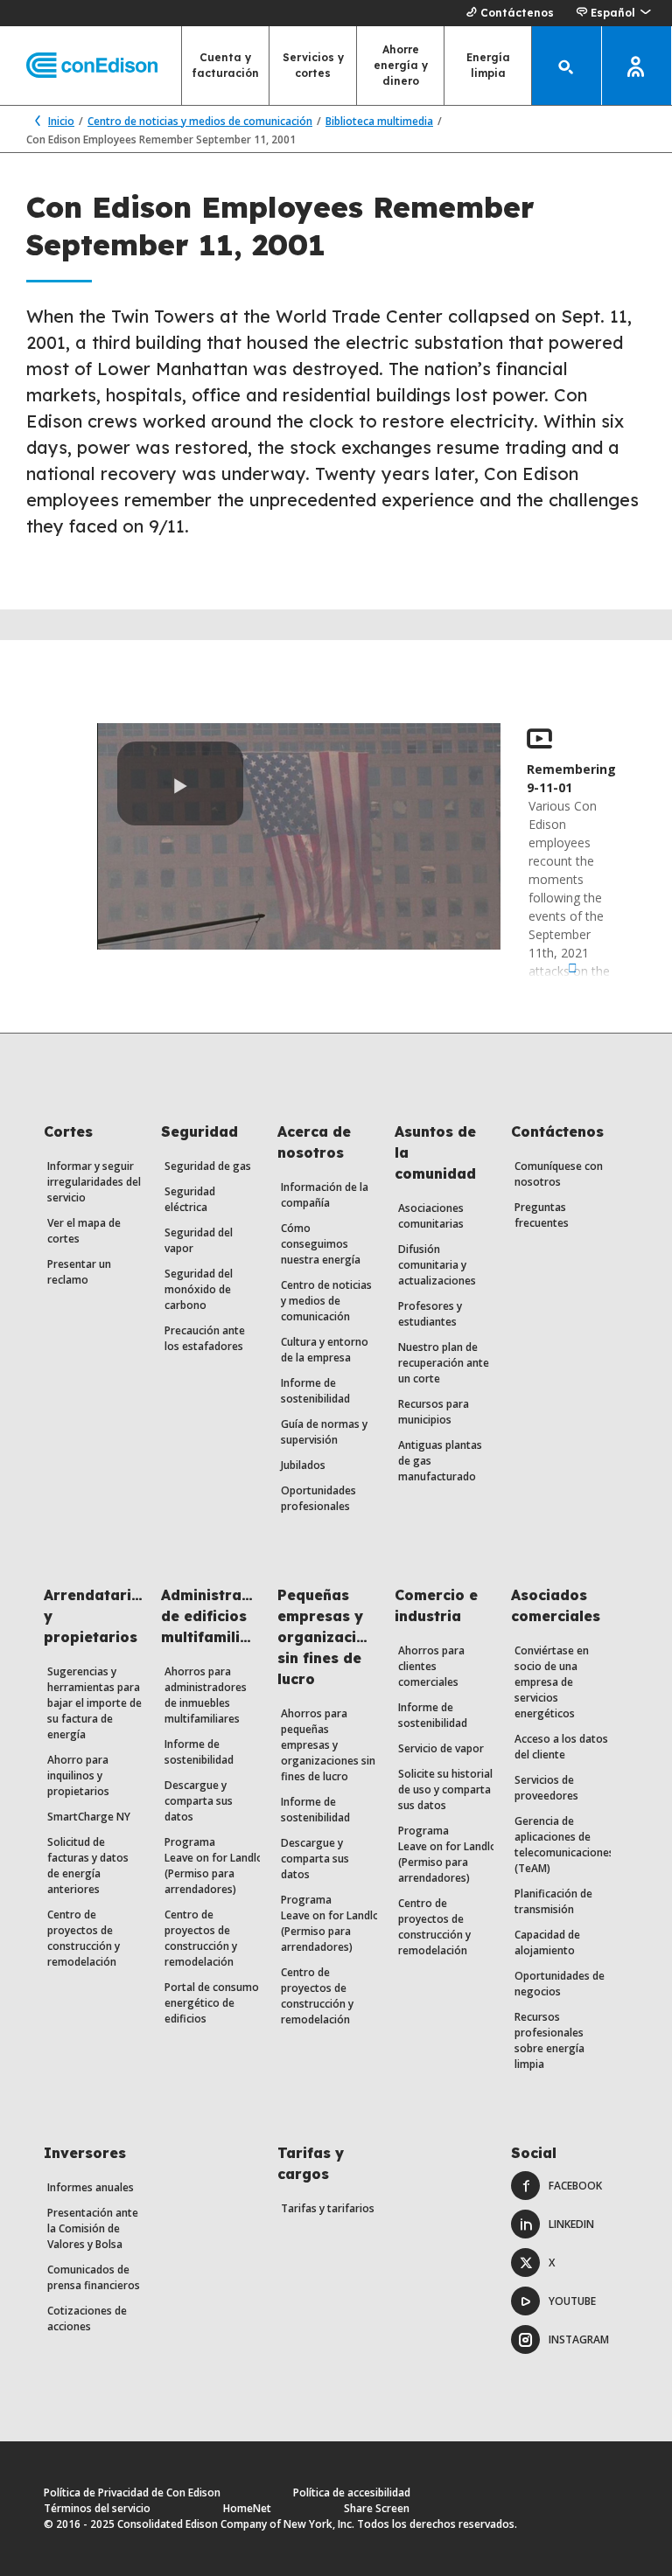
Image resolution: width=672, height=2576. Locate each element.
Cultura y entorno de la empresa (325, 1350)
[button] (613, 13)
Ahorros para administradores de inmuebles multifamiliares (206, 1695)
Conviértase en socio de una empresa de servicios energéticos (552, 1682)
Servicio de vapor (441, 1748)
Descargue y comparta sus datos (199, 1801)
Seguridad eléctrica (190, 1199)
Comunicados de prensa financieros (94, 2277)
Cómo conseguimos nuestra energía (321, 1244)
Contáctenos (517, 13)
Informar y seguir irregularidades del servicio (94, 1182)
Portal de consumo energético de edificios (212, 2003)
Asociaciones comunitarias (431, 1216)
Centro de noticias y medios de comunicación (200, 121)
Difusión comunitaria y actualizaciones (437, 1265)
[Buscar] (567, 66)
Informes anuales (91, 2187)
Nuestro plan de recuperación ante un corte (444, 1363)
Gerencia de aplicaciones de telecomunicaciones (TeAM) (564, 1845)
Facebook (575, 2186)
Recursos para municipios (434, 1412)
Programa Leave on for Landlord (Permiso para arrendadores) (219, 1866)
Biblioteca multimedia (379, 121)
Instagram (579, 2339)
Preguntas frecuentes (542, 1215)
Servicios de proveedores (546, 1788)
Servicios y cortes (313, 65)
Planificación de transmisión (553, 1901)
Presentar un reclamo (79, 1272)
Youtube (572, 2301)
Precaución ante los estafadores (205, 1338)
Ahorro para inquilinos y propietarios (78, 1775)
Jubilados (303, 1465)
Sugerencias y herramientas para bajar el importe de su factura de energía (94, 1703)
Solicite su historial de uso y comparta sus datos (445, 1789)
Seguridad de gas (208, 1166)
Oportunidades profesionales (318, 1498)
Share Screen (377, 2508)
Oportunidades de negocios (560, 1984)
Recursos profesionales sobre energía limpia (549, 2040)
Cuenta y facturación (226, 65)
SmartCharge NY (89, 1817)
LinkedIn (571, 2224)
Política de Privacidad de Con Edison (132, 2492)
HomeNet (247, 2508)
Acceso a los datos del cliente (561, 1747)
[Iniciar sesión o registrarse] (637, 66)
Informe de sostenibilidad (315, 1391)
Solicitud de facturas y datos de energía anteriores (88, 1866)
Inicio (61, 121)
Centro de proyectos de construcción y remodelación (84, 1938)
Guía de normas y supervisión (324, 1432)
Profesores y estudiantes (430, 1314)
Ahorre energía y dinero (401, 65)
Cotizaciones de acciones (87, 2318)
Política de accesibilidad (352, 2492)
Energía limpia (488, 65)
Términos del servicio (97, 2508)
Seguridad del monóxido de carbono (199, 1289)
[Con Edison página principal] (79, 66)
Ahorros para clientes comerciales (431, 1666)
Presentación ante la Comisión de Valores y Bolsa (93, 2228)
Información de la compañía (325, 1195)
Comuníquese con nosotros (559, 1174)
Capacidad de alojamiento (547, 1942)
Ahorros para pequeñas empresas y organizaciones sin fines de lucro (328, 1745)
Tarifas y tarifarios (328, 2208)
